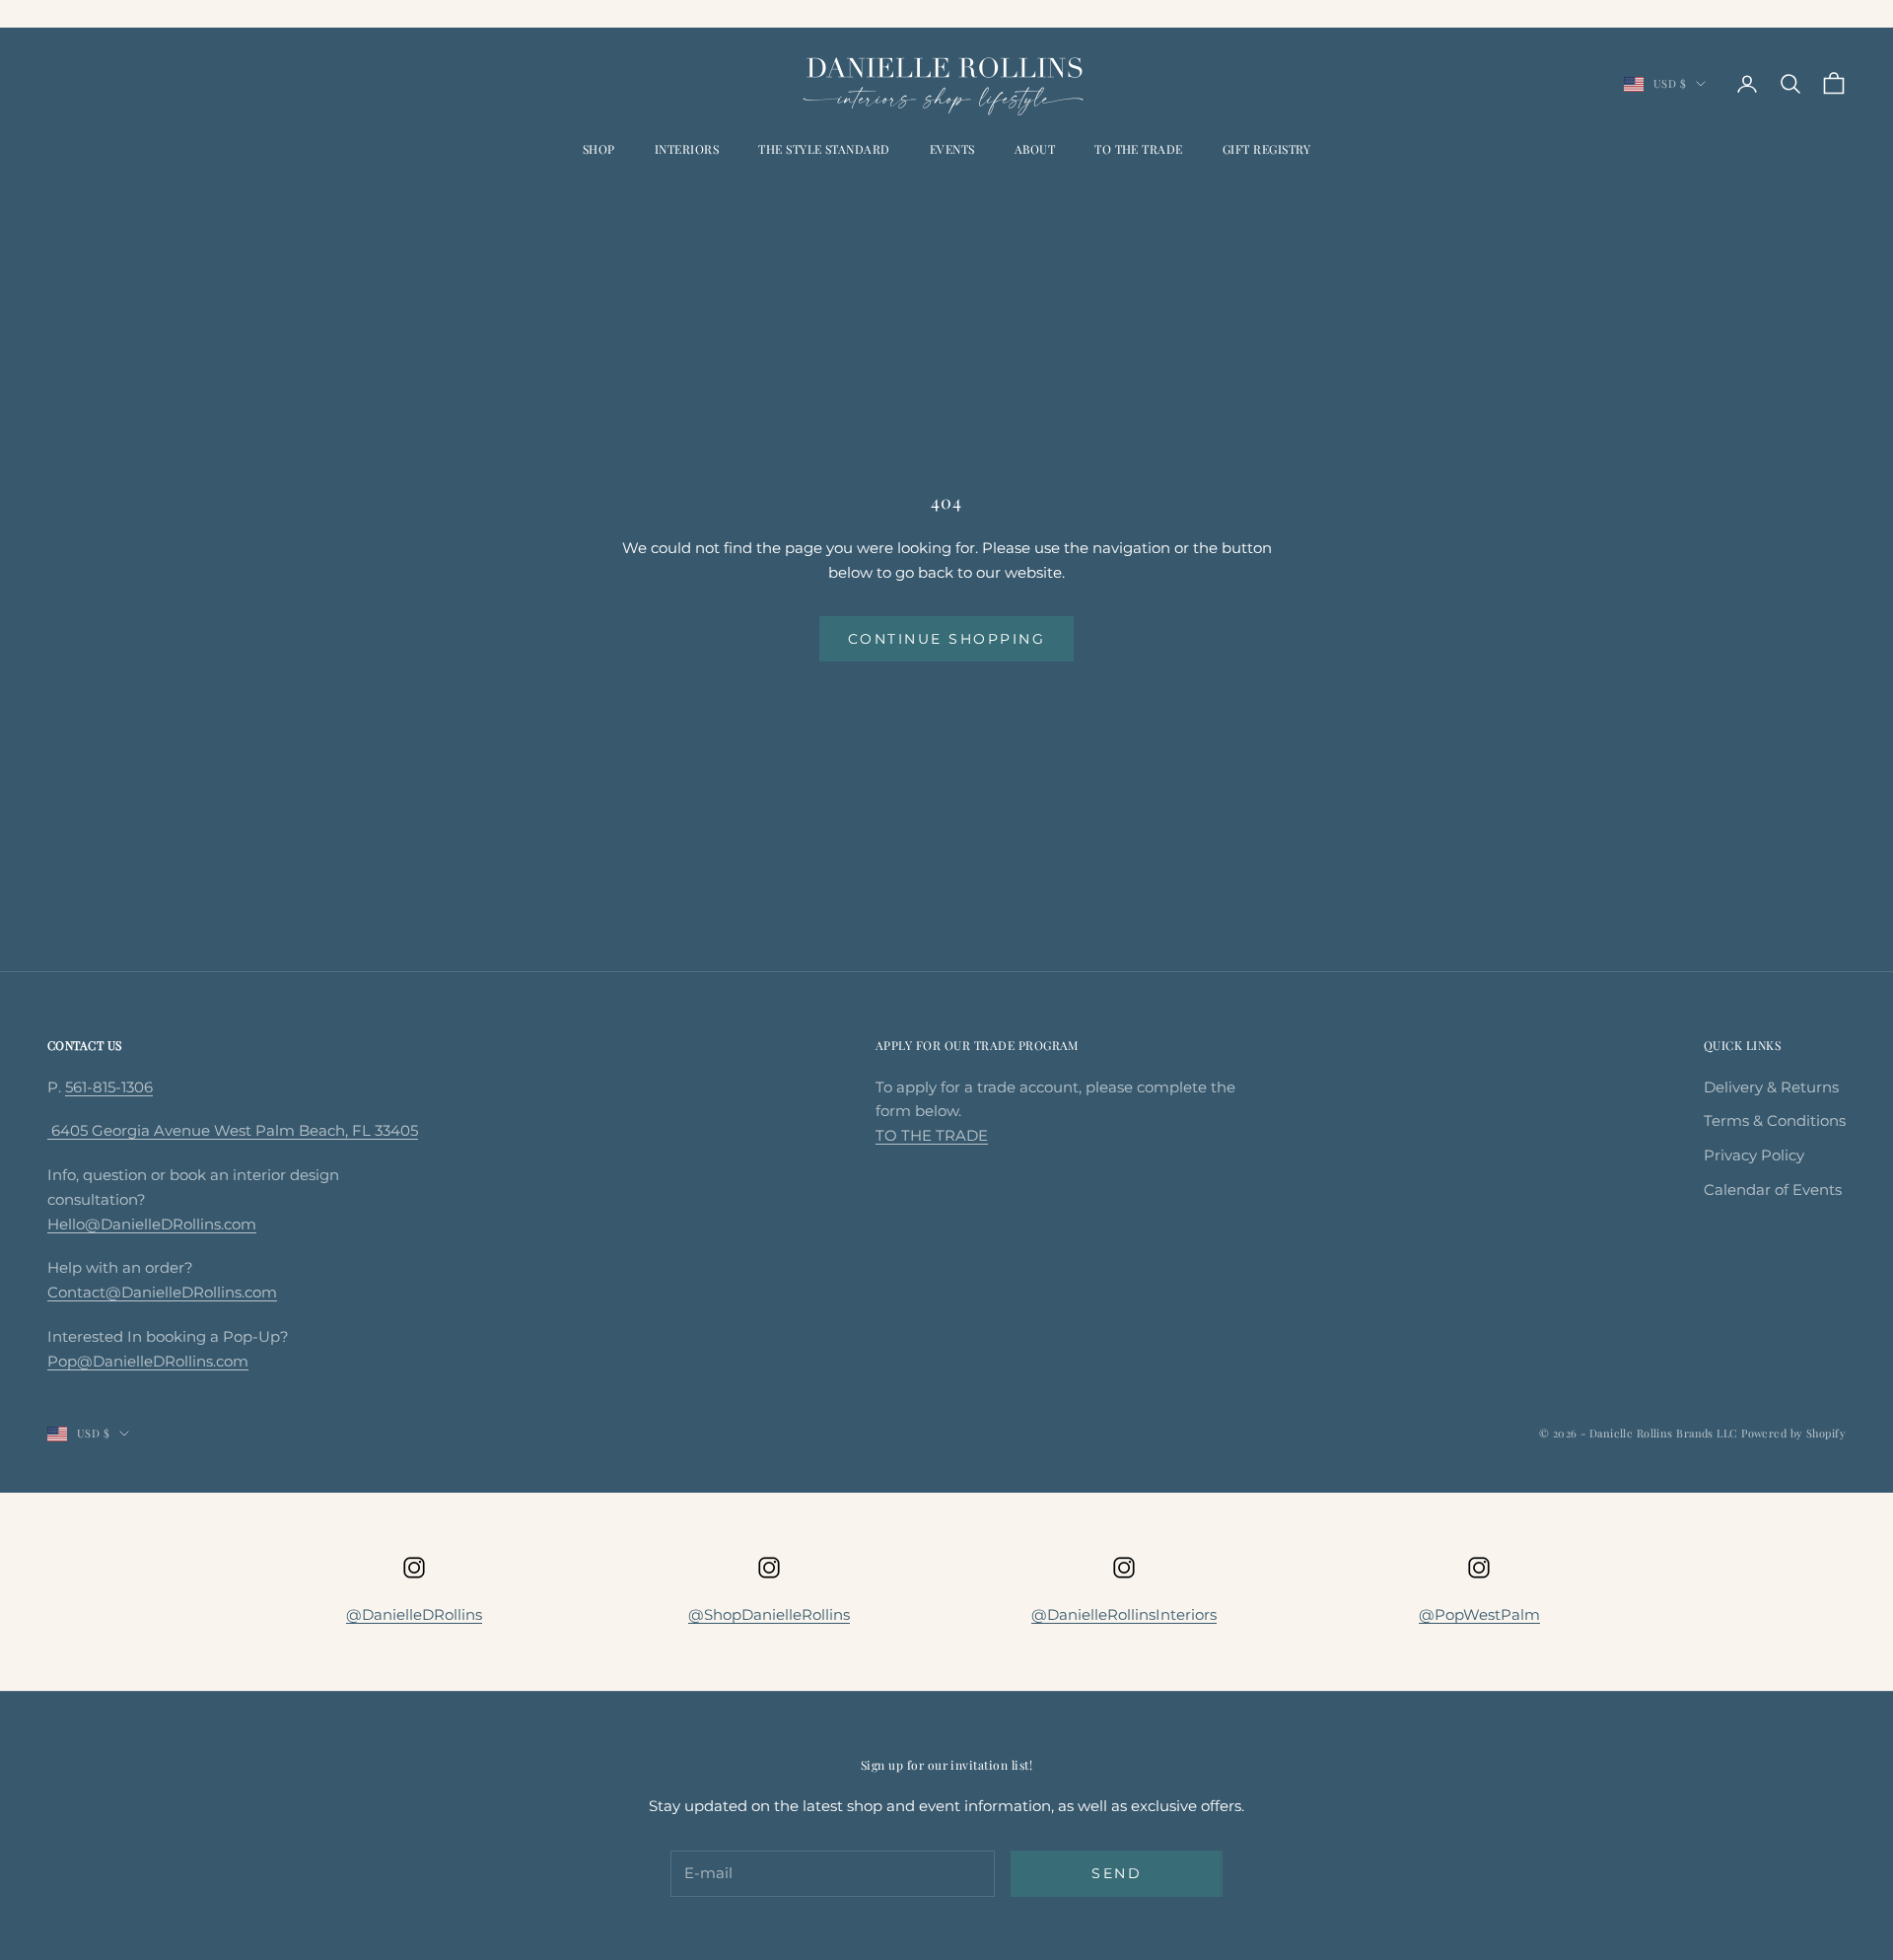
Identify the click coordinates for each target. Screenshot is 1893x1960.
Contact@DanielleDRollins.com (162, 1292)
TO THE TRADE (1139, 149)
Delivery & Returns (1771, 1087)
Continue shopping (947, 639)
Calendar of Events (1773, 1190)
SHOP (599, 149)
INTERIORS (687, 149)
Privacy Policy (1754, 1155)
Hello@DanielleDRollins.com (152, 1224)
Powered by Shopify (1793, 1433)
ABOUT (1035, 149)
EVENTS (952, 149)
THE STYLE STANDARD (824, 149)
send (1117, 1873)
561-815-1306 (109, 1087)
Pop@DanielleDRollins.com (148, 1361)
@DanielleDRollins (414, 1614)
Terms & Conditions (1775, 1120)
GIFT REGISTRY (1266, 149)
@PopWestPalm (1479, 1614)
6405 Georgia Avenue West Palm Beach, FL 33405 (233, 1130)
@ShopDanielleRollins (769, 1614)
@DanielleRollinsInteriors (1124, 1614)
